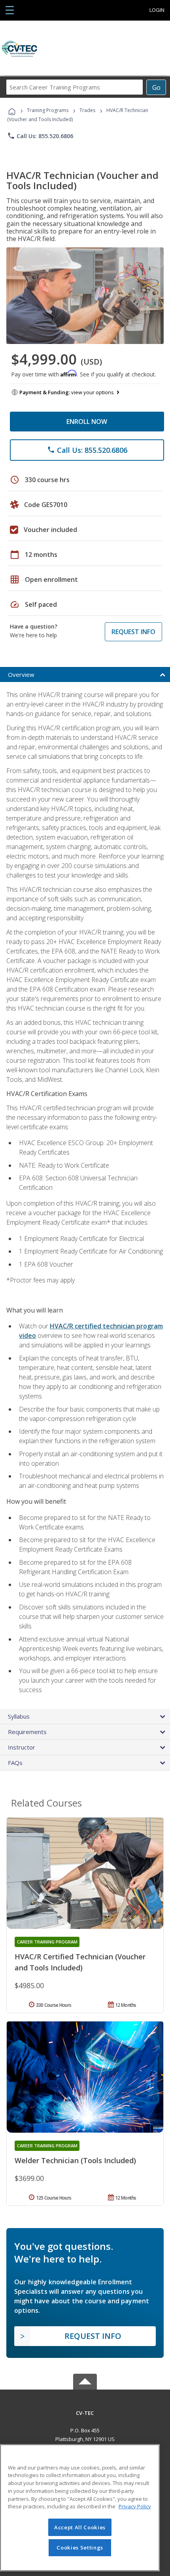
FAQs (15, 1763)
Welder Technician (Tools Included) (75, 2160)
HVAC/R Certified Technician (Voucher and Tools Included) (80, 1962)
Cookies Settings (80, 2548)
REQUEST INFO (133, 632)
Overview (21, 674)
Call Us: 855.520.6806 (40, 136)
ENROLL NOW (87, 422)
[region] (80, 2508)
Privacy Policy (135, 2506)
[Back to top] (85, 2412)
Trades (87, 110)
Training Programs (48, 110)
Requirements (27, 1732)
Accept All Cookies (80, 2527)
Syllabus (19, 1716)
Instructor (22, 1747)
